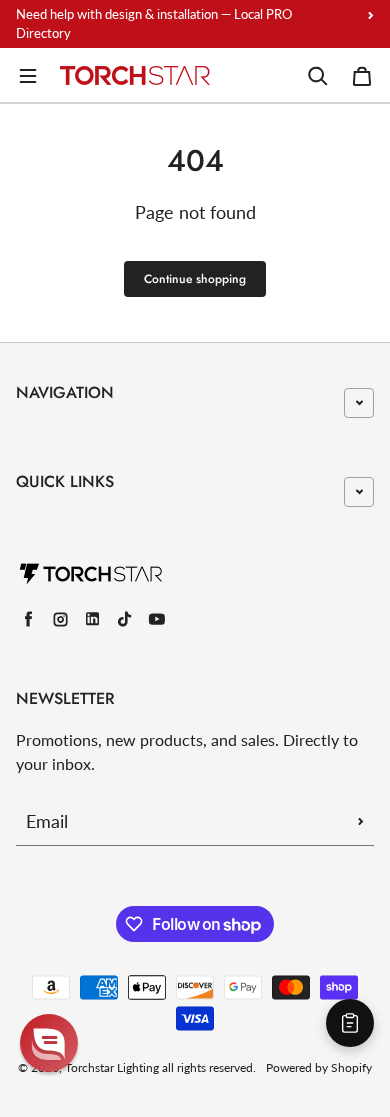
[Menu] (28, 76)
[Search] (318, 76)
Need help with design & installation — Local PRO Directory (154, 23)
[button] (49, 1043)
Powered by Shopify (319, 1067)
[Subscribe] (361, 821)
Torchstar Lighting (112, 1067)
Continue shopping (195, 279)
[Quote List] (350, 1023)
